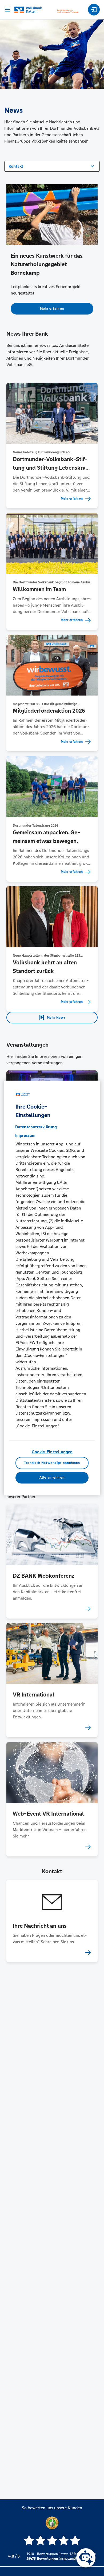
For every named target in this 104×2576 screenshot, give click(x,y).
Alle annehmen (52, 1478)
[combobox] (52, 166)
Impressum (25, 1135)
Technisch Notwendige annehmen (52, 1463)
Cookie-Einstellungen (52, 1452)
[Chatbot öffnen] (86, 2558)
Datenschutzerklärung (36, 1127)
